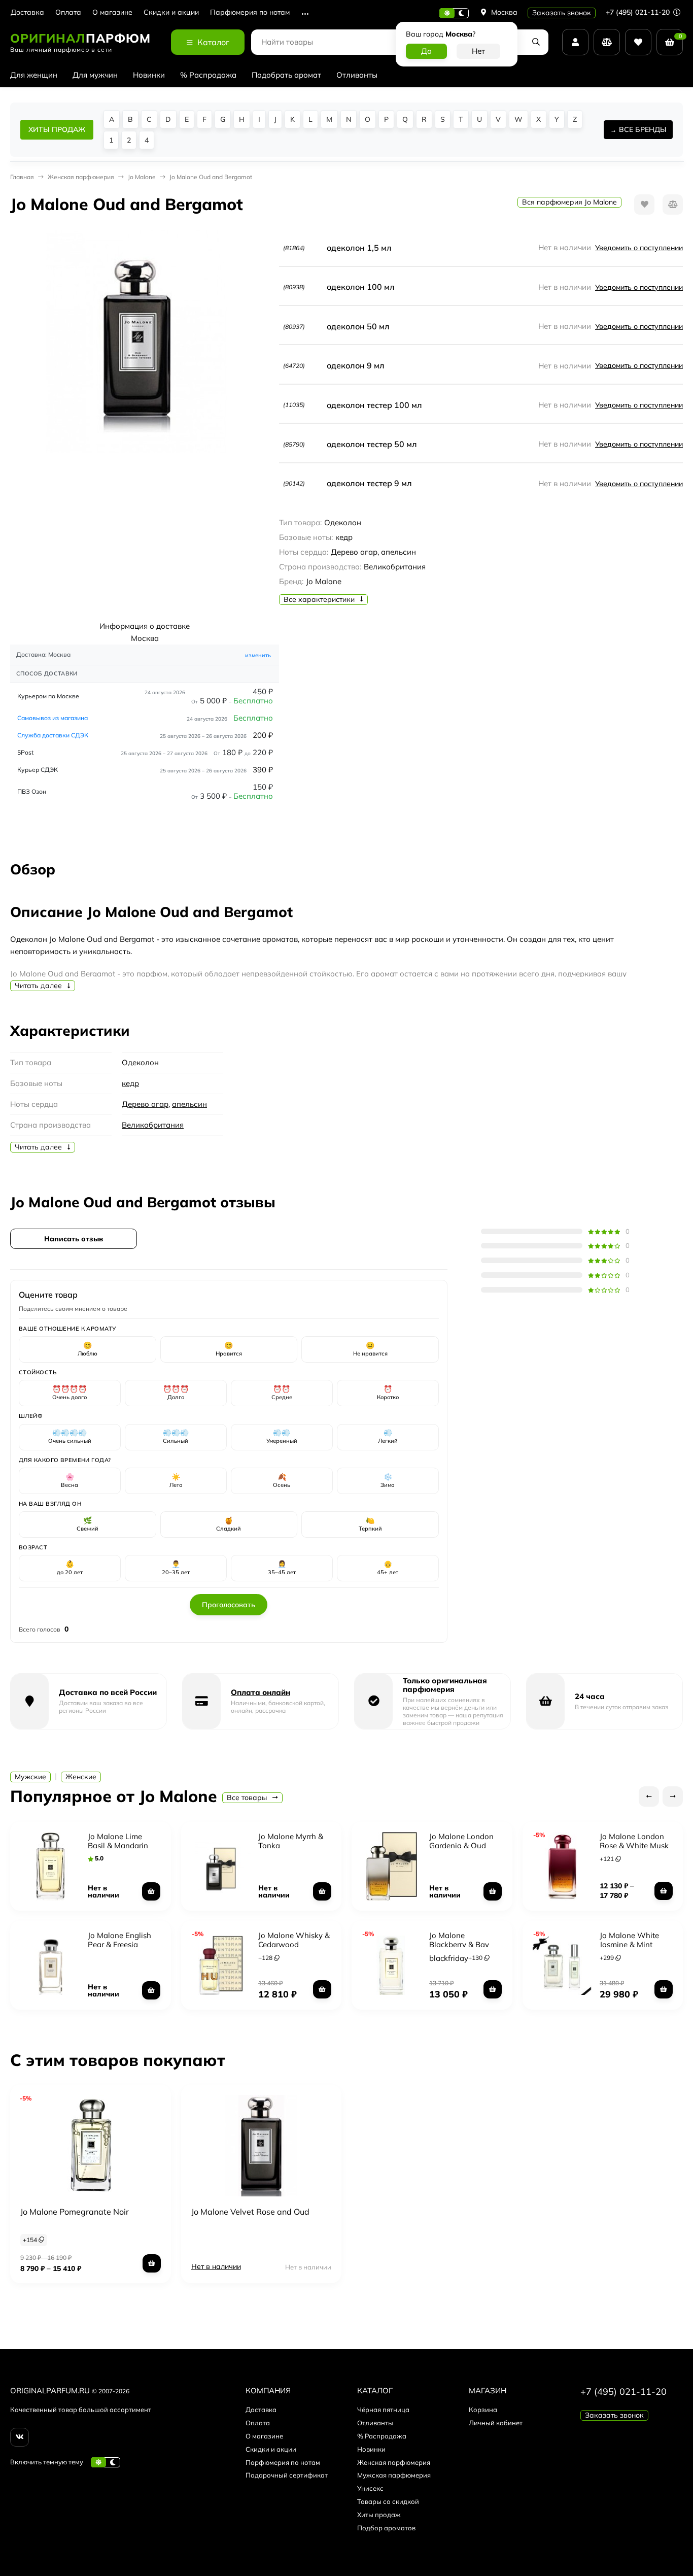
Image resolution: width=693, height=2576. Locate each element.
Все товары (248, 1798)
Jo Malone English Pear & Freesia (119, 1940)
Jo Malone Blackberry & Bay (459, 1940)
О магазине (112, 12)
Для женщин (34, 75)
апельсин (189, 1104)
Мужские (30, 1777)
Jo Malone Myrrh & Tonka (291, 1841)
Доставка (27, 12)
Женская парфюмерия (394, 2462)
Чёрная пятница (383, 2410)
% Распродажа (208, 75)
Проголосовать (229, 1605)
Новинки (149, 75)
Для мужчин (95, 75)
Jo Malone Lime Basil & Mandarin (118, 1841)
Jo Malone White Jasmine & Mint (629, 1940)
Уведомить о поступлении (639, 248)
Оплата (68, 12)
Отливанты (357, 75)
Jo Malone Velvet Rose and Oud (250, 2212)
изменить (258, 655)
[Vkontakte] (20, 2437)
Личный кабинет (496, 2423)
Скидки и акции (171, 12)
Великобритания (153, 1125)
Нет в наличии (216, 2266)
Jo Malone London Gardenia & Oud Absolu (461, 1845)
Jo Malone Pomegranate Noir (75, 2212)
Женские (81, 1777)
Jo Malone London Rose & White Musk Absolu (634, 1845)
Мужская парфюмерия (394, 2475)
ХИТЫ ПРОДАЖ (57, 129)
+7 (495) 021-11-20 (639, 12)
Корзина (483, 2410)
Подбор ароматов (386, 2528)
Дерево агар (145, 1104)
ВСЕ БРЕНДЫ (643, 129)
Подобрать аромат (286, 75)
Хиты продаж (379, 2515)
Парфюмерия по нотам (250, 12)
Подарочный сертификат (287, 2475)
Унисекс (370, 2488)
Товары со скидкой (388, 2501)
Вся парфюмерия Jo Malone (569, 202)
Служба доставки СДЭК (53, 735)
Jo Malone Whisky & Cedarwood (294, 1940)
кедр (130, 1083)
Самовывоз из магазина (53, 718)
